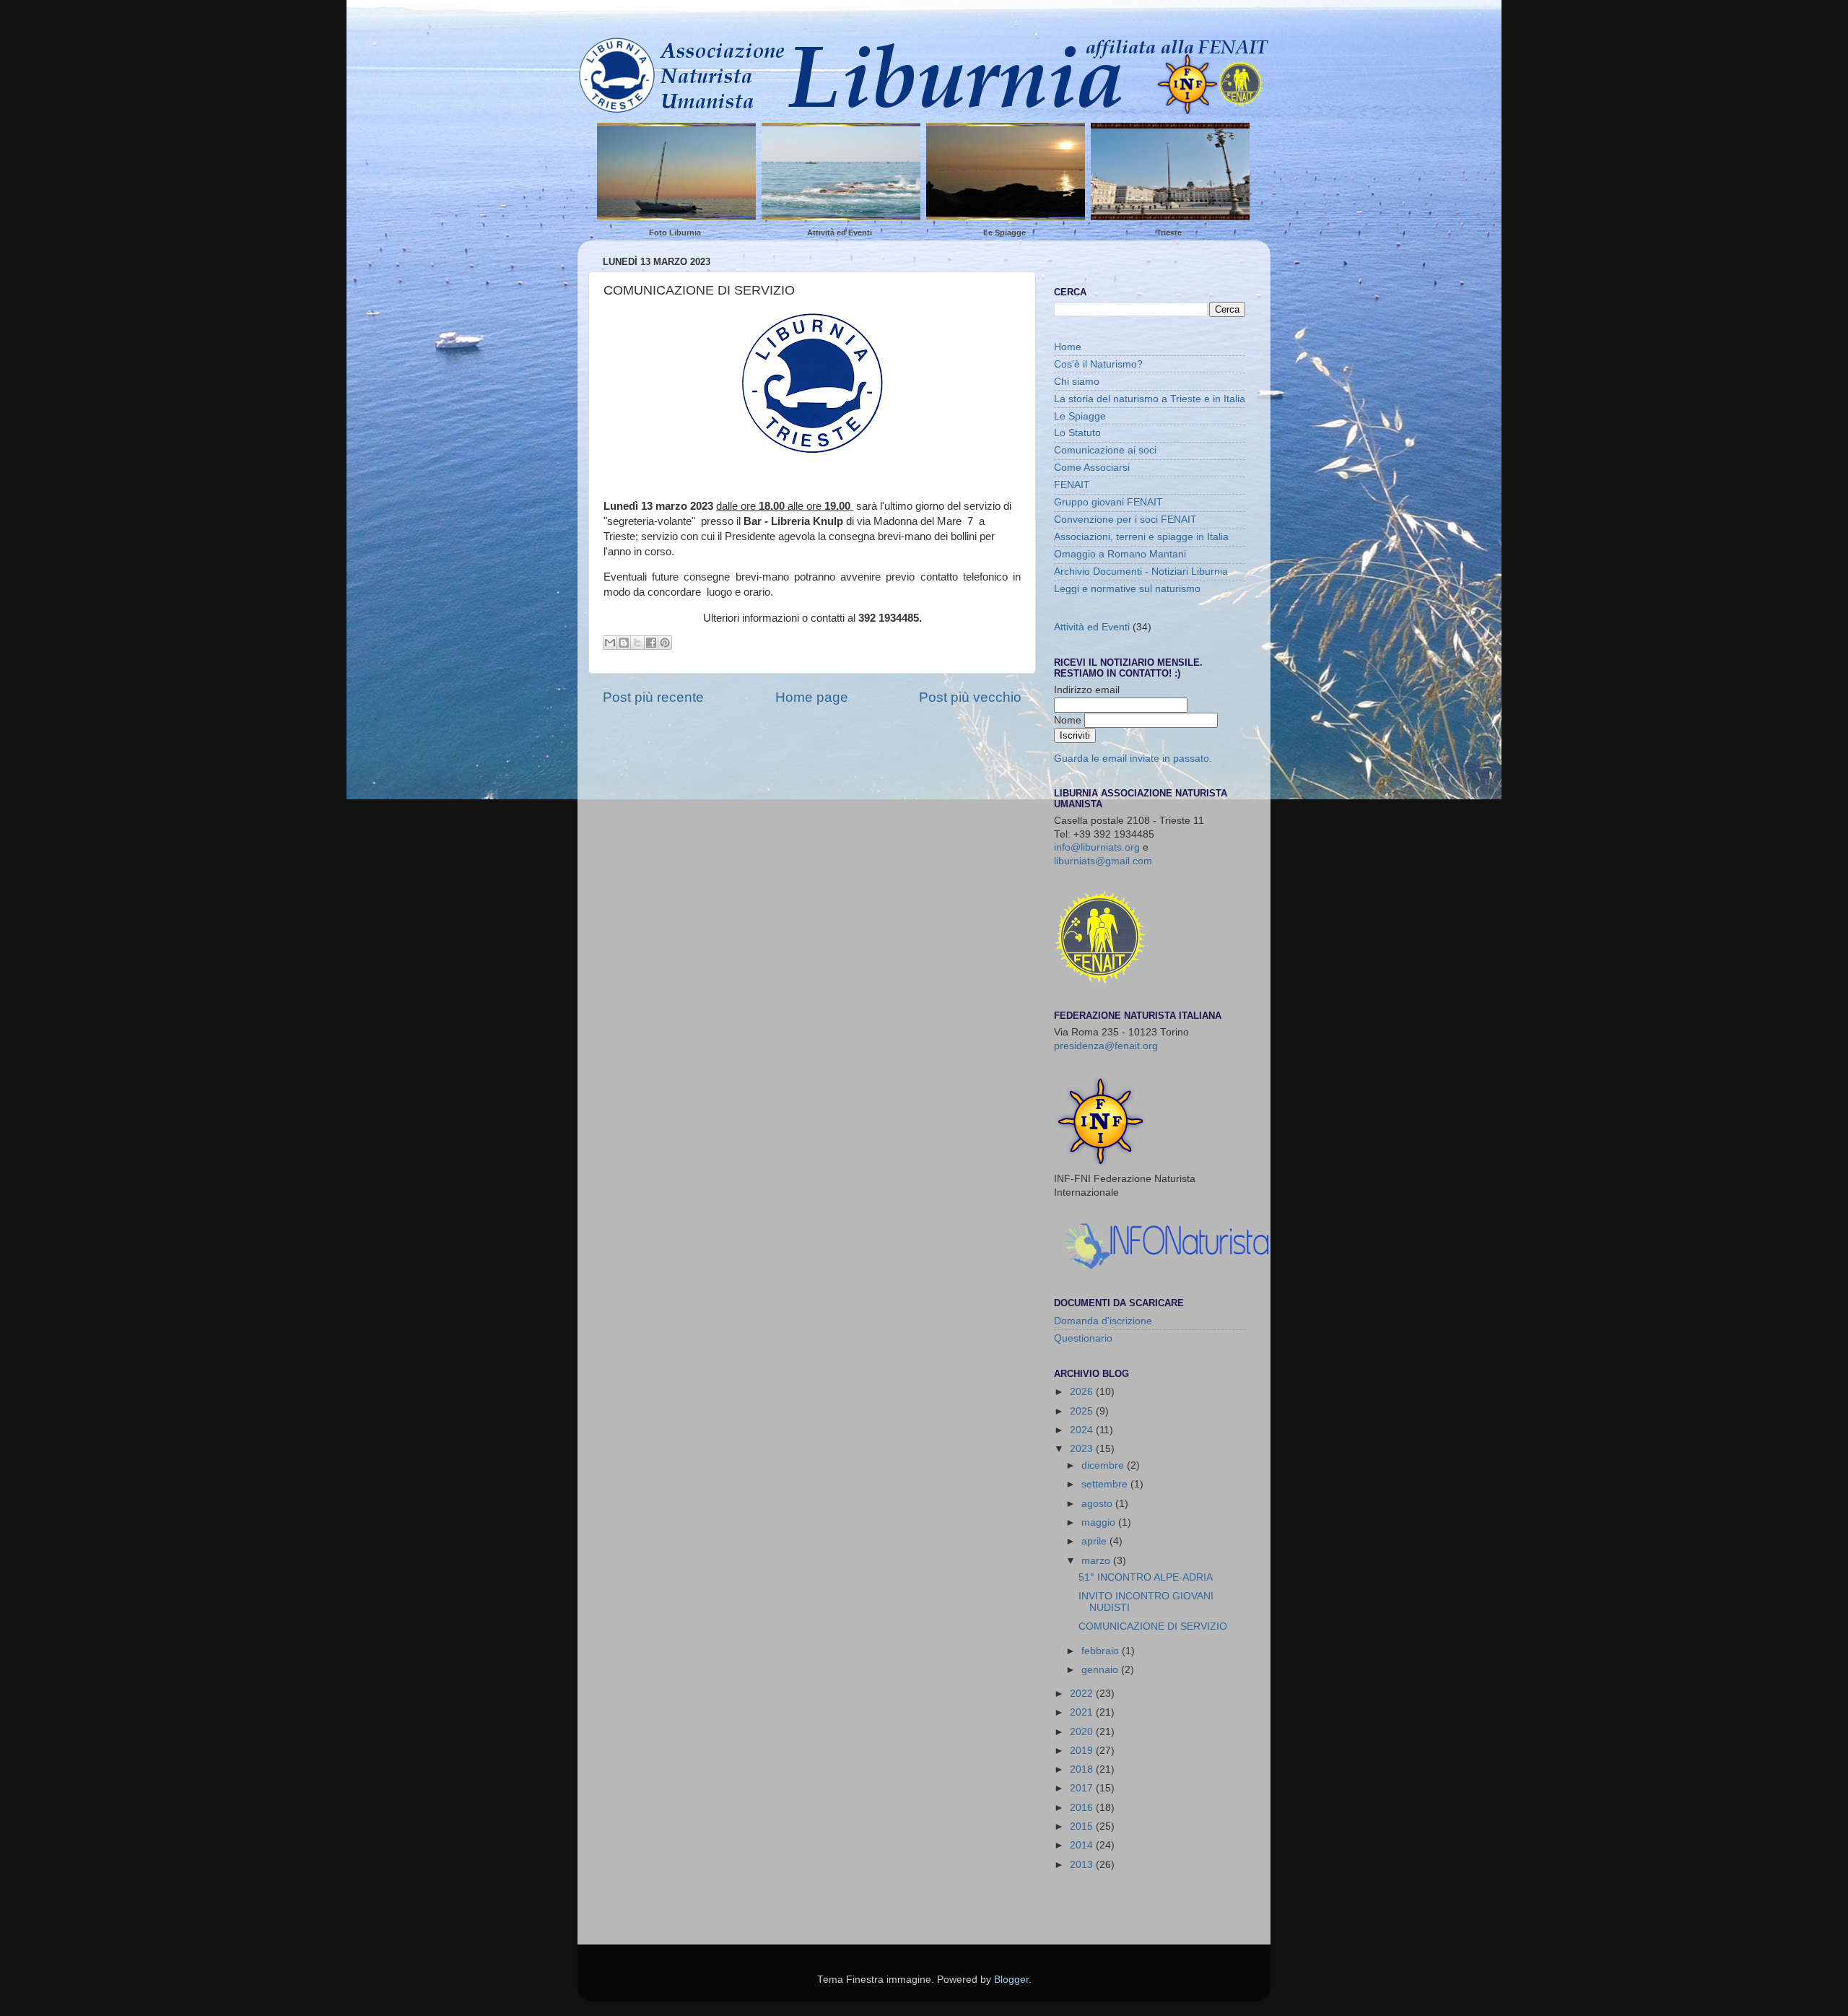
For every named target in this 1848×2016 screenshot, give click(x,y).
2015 (1083, 1826)
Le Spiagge (1004, 233)
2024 (1083, 1430)
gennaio (1101, 1670)
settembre (1106, 1484)
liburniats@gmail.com (1103, 861)
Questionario (1083, 1338)
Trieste (1169, 233)
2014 (1083, 1845)
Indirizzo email (1087, 690)
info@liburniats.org (1097, 847)
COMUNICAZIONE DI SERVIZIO (1153, 1626)
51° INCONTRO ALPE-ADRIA (1146, 1577)
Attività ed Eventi (840, 233)
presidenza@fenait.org (1106, 1046)
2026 (1083, 1392)
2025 (1083, 1411)
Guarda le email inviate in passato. (1133, 759)
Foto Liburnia (675, 233)
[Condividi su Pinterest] (665, 643)
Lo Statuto (1077, 433)
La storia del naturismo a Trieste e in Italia (1150, 399)
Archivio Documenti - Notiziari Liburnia (1141, 572)
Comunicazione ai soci (1105, 450)
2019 (1083, 1751)
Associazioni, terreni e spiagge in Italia (1141, 537)
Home (1068, 347)
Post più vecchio (970, 697)
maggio (1100, 1522)
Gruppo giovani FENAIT (1108, 502)
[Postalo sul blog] (624, 643)
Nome (1069, 720)
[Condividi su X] (637, 643)
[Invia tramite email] (610, 643)
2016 (1083, 1808)
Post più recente (653, 697)
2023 (1083, 1449)
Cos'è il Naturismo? (1098, 364)
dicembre (1104, 1465)
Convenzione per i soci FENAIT (1125, 520)
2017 (1083, 1788)
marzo (1097, 1561)
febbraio (1102, 1651)
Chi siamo (1077, 382)
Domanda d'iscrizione (1103, 1321)
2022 (1083, 1694)
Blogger (1011, 1980)
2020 (1083, 1732)
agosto (1098, 1504)
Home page (812, 697)
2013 (1083, 1865)
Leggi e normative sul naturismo (1127, 589)
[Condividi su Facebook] (651, 643)
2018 (1083, 1769)
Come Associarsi (1092, 468)
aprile (1095, 1541)
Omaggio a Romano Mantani (1120, 554)
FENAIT (1072, 485)
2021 (1083, 1712)
